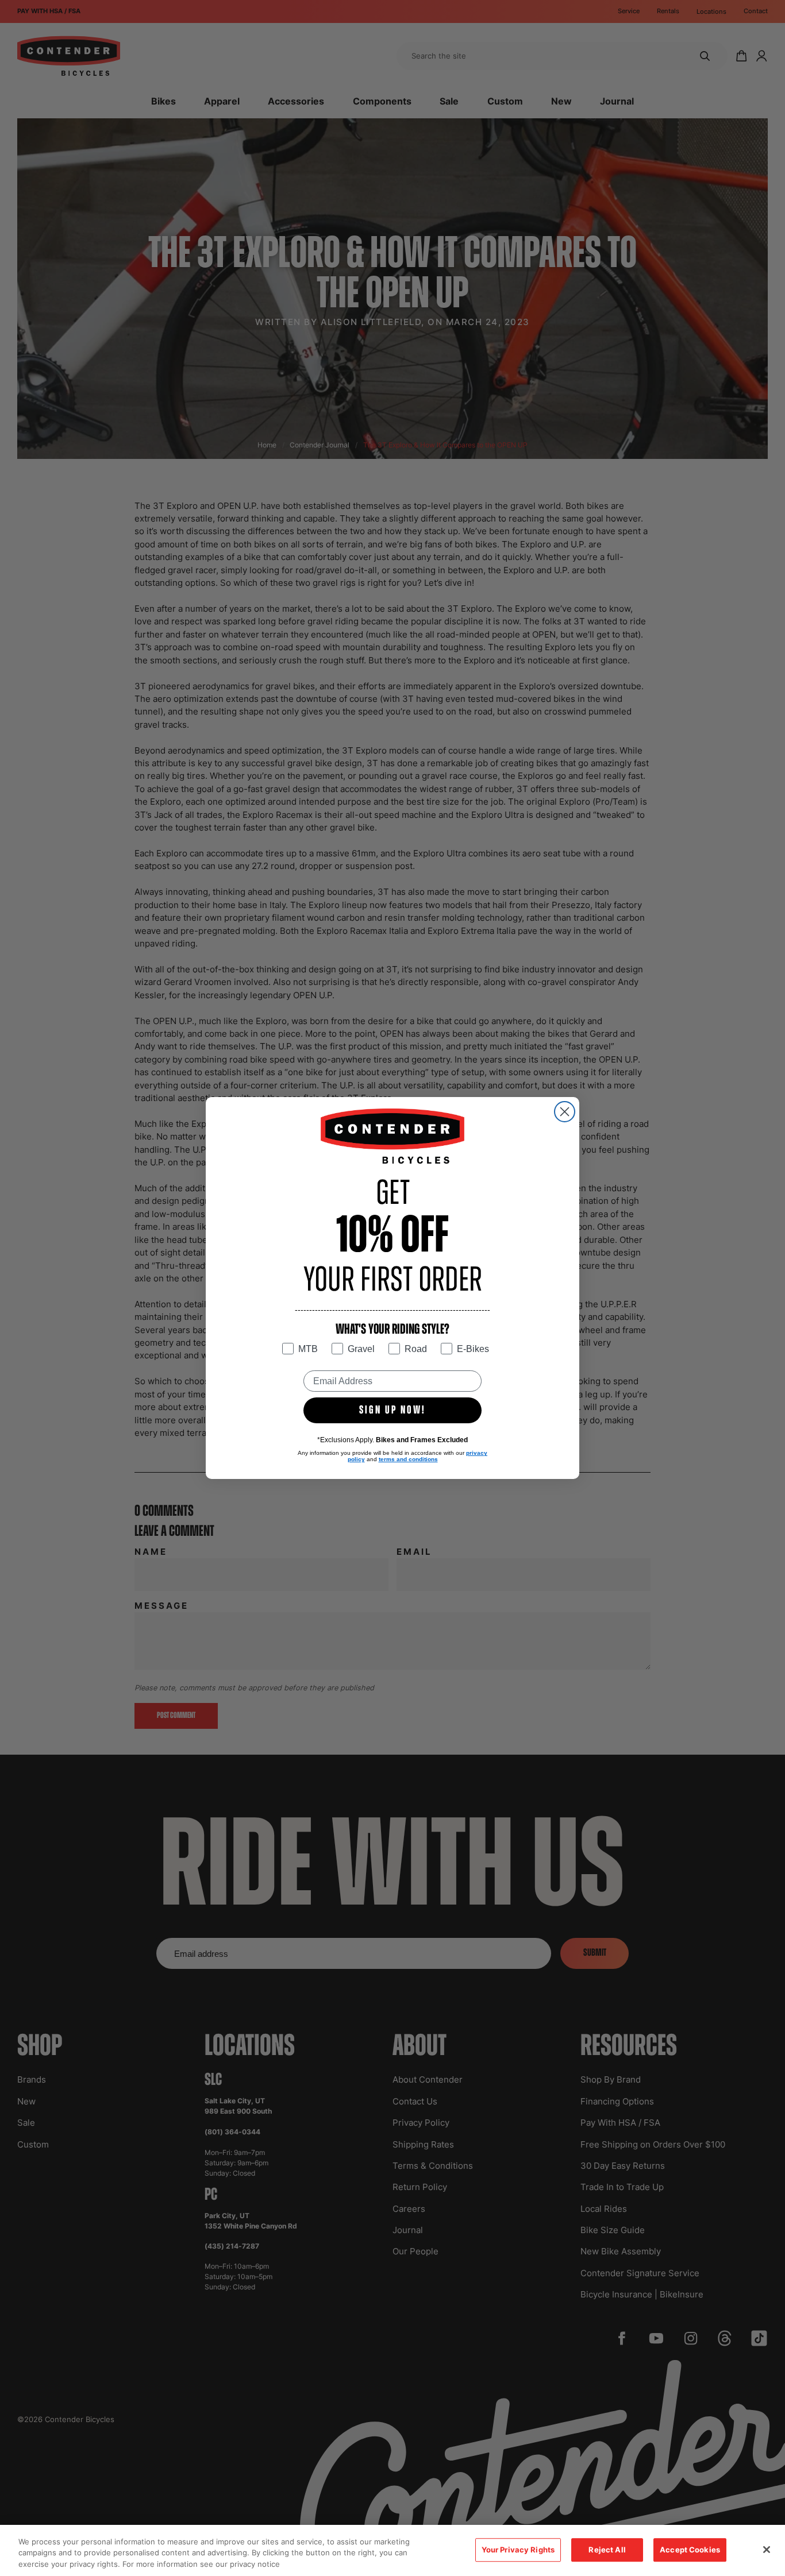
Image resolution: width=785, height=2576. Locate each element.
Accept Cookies (690, 2550)
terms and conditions (408, 1459)
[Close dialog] (565, 1112)
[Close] (767, 2550)
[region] (392, 2550)
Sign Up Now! (392, 1411)
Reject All (607, 2550)
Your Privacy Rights (518, 2550)
